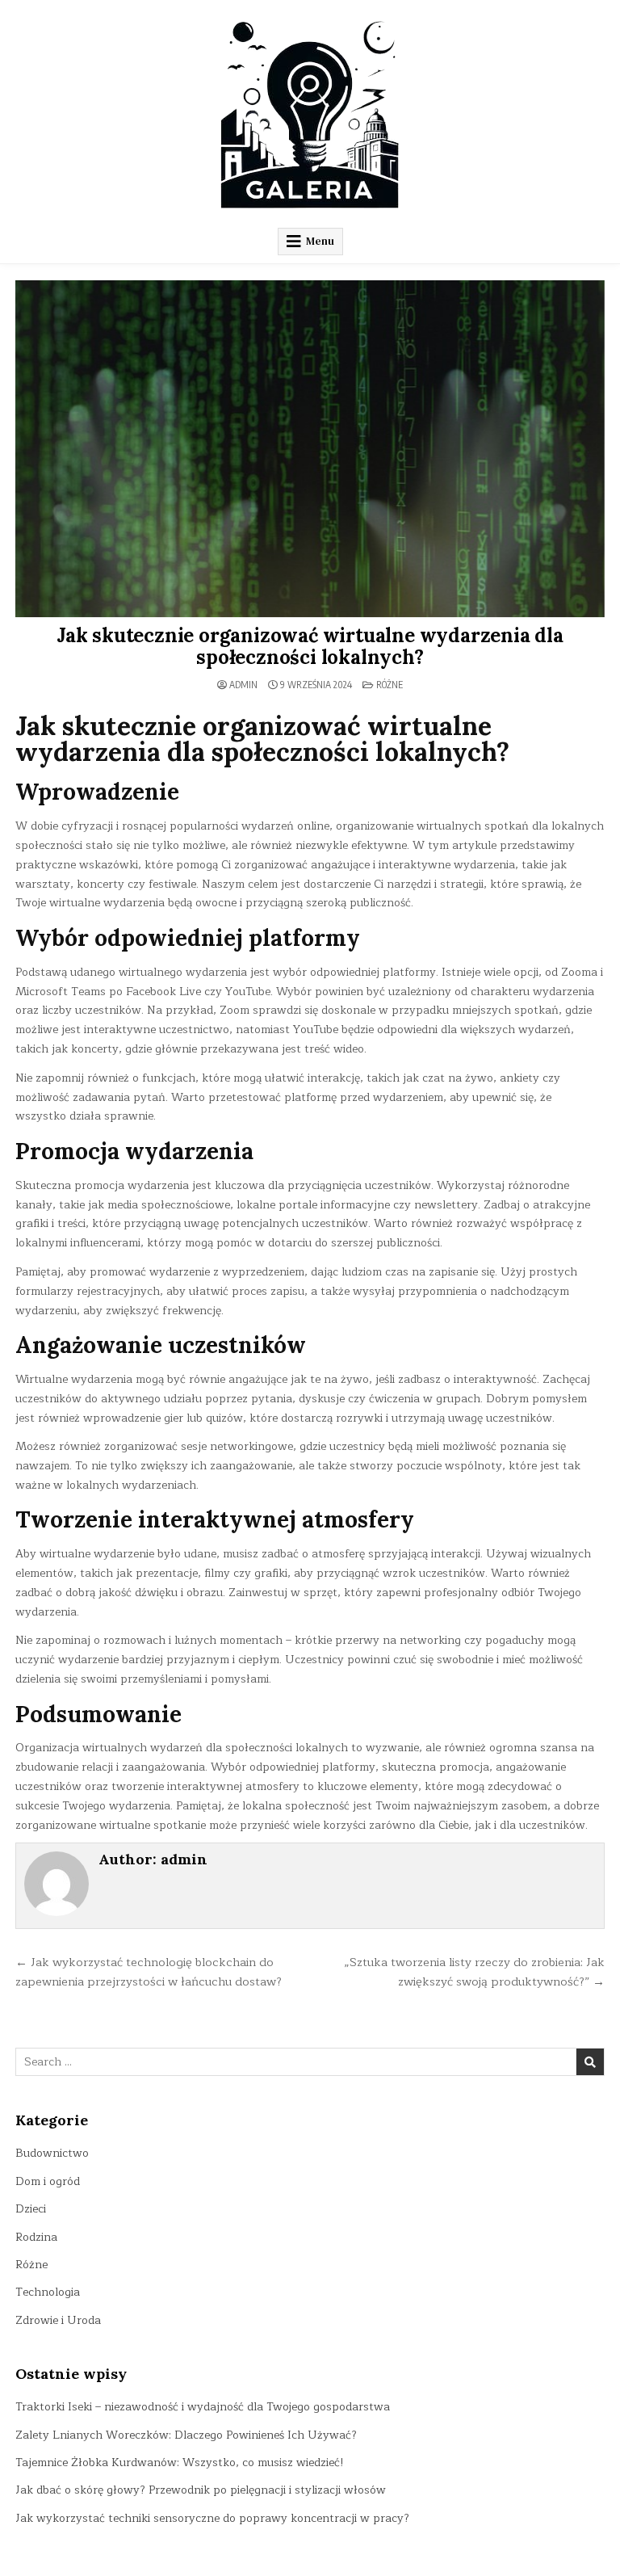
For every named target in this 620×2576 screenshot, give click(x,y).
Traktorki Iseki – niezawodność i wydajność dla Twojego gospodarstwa (203, 2407)
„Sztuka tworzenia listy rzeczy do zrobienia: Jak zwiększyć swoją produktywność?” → (474, 1972)
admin (243, 685)
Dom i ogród (48, 2181)
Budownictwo (52, 2153)
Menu (320, 241)
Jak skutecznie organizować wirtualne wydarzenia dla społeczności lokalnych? (310, 646)
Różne (390, 685)
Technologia (48, 2292)
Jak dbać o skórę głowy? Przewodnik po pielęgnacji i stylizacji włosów (201, 2490)
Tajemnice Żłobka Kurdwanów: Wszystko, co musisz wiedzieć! (180, 2463)
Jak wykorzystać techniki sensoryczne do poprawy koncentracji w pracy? (212, 2518)
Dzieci (31, 2209)
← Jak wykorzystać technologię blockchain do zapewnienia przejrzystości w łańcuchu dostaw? (149, 1972)
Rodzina (36, 2237)
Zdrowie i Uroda (58, 2320)
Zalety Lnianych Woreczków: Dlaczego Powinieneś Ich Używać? (186, 2435)
